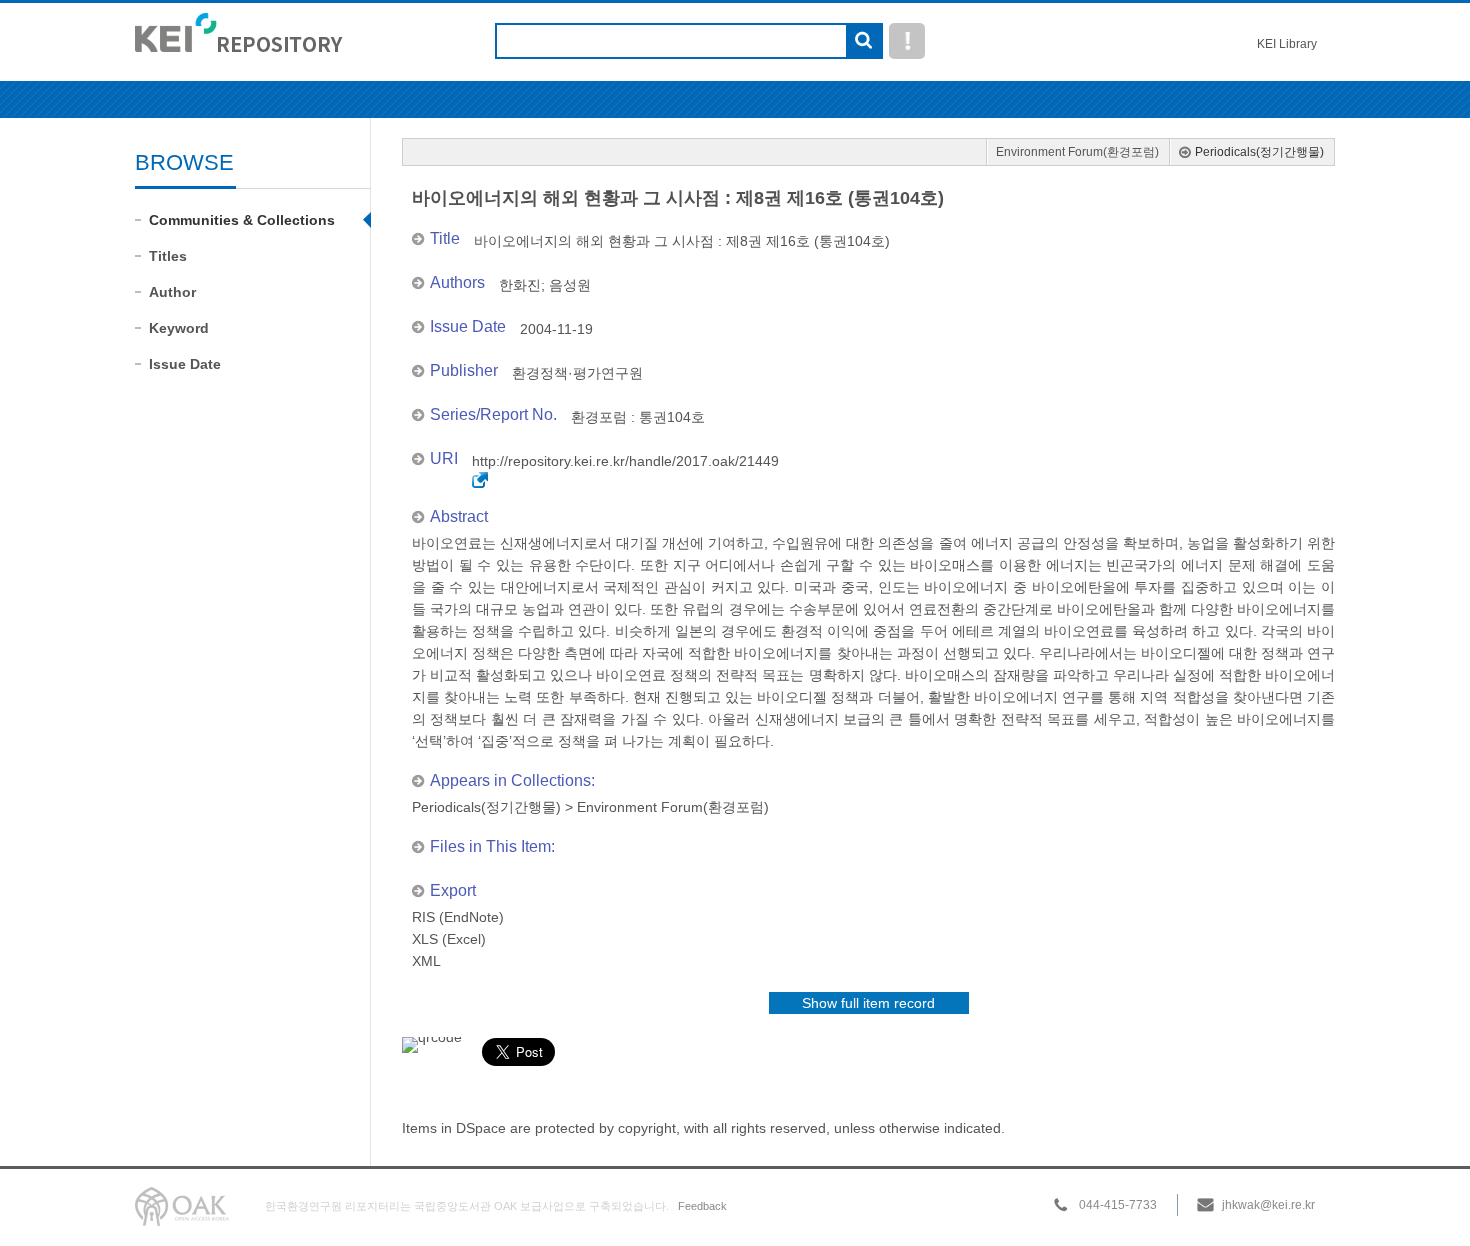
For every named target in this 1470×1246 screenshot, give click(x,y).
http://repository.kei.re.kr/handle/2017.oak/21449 (625, 461)
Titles (168, 256)
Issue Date (185, 364)
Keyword (179, 328)
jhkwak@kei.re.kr (1268, 1205)
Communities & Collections (242, 220)
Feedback (702, 1206)
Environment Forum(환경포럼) (1077, 152)
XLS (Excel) (449, 939)
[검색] (863, 42)
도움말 (907, 41)
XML (426, 961)
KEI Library (1287, 44)
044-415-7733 (1118, 1205)
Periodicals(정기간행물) (1259, 152)
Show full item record (868, 1003)
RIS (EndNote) (458, 917)
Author (172, 292)
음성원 (570, 285)
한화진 (520, 285)
